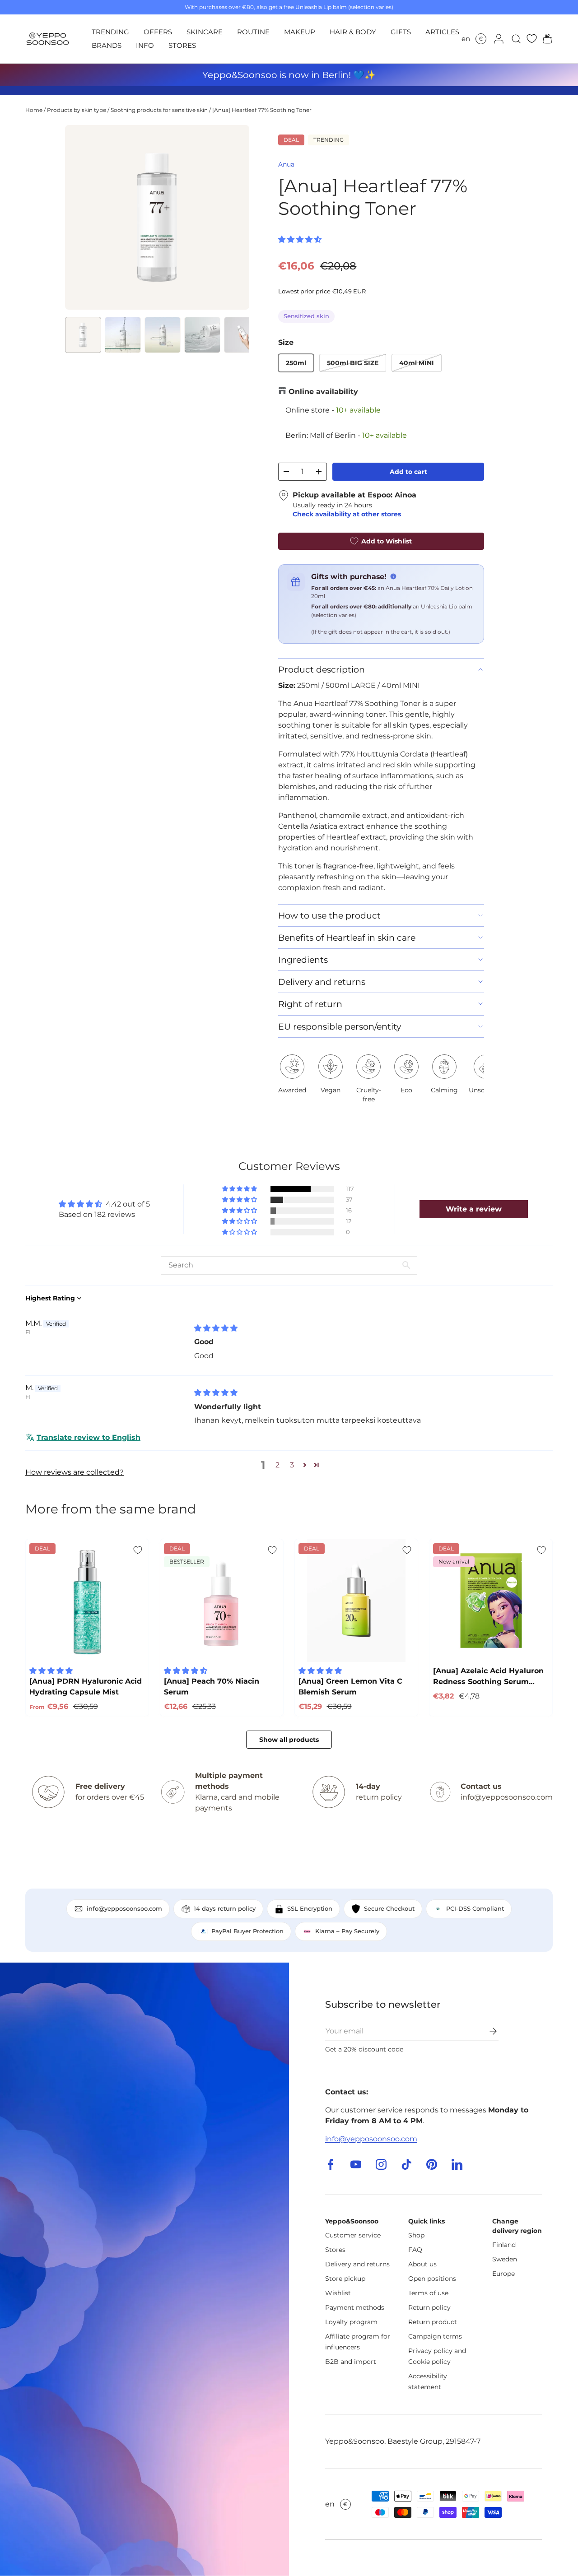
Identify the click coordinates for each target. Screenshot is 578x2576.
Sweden (505, 2259)
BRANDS (107, 45)
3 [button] (292, 1465)
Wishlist (338, 2293)
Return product (433, 2322)
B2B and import (351, 2362)
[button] (545, 39)
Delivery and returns (357, 2264)
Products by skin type (77, 110)
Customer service (353, 2235)
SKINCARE (205, 32)
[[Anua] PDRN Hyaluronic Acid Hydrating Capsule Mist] (87, 1601)
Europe (503, 2274)
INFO (145, 45)
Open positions (432, 2279)
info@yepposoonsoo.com (371, 2139)
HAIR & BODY (353, 32)
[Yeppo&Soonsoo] (144, 2269)
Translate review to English (89, 1437)
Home (34, 110)
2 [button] (277, 1465)
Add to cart (408, 472)
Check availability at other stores (347, 514)
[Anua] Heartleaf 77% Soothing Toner (262, 110)
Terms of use (428, 2293)
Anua (286, 164)
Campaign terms (435, 2336)
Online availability (323, 392)
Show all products (289, 1740)
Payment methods (355, 2307)
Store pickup (345, 2279)
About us (422, 2264)
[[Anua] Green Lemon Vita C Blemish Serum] (356, 1601)
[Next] (235, 217)
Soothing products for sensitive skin (159, 110)
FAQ (415, 2250)
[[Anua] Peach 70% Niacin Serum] (222, 1601)
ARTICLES (442, 32)
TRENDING (110, 32)
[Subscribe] (487, 2031)
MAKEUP (300, 32)
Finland (504, 2245)
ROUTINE (253, 32)
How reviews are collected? (75, 1472)
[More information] (393, 576)
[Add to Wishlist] (138, 1550)
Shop (416, 2235)
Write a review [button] (474, 1209)
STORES (182, 45)
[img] (216, 1328)
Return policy (429, 2307)
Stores (335, 2250)
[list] (157, 217)
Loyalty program (351, 2322)
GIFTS (401, 32)
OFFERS (158, 32)
